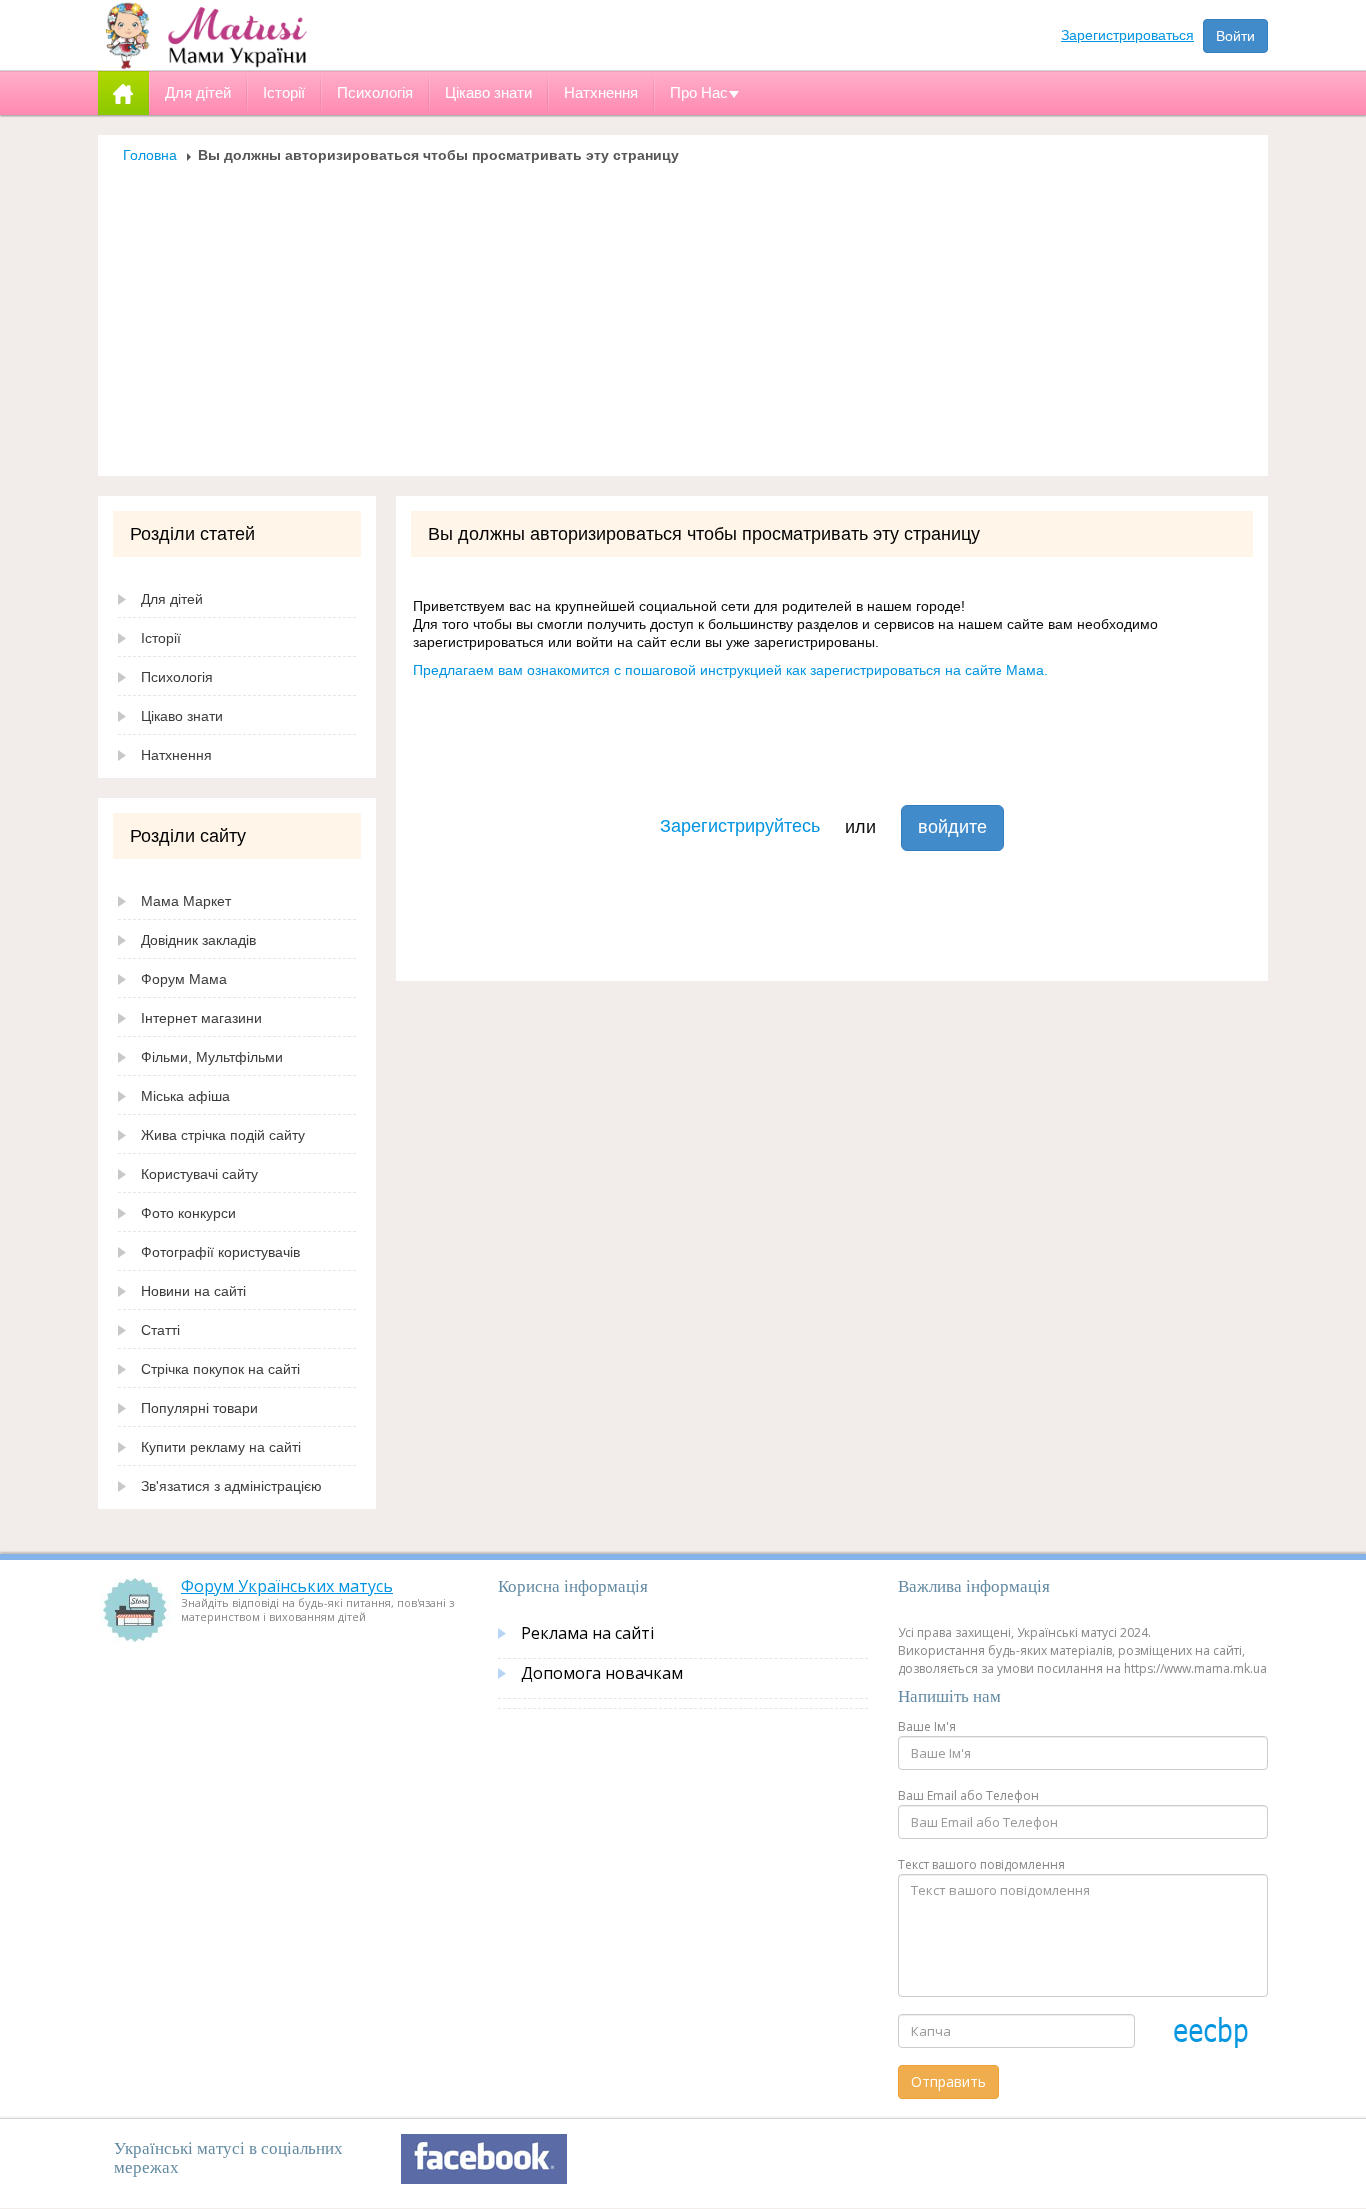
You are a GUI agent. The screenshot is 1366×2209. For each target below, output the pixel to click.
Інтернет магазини (201, 1018)
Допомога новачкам (602, 1673)
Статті (160, 1330)
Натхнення (176, 755)
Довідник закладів (198, 940)
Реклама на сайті (587, 1633)
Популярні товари (199, 1408)
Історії (161, 638)
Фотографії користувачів (220, 1252)
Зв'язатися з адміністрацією (231, 1486)
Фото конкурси (188, 1213)
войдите (952, 827)
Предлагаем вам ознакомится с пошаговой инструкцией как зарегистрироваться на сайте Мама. (730, 670)
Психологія (177, 677)
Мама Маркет (186, 901)
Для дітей (172, 599)
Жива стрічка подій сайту (223, 1135)
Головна (150, 155)
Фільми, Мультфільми (212, 1057)
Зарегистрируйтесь (740, 826)
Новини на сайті (193, 1291)
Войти (1235, 36)
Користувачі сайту (199, 1174)
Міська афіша (185, 1096)
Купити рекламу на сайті (221, 1447)
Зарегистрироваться (1127, 35)
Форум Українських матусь (287, 1586)
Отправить (948, 2081)
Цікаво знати (182, 716)
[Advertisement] (683, 314)
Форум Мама (184, 979)
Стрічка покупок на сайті (220, 1369)
